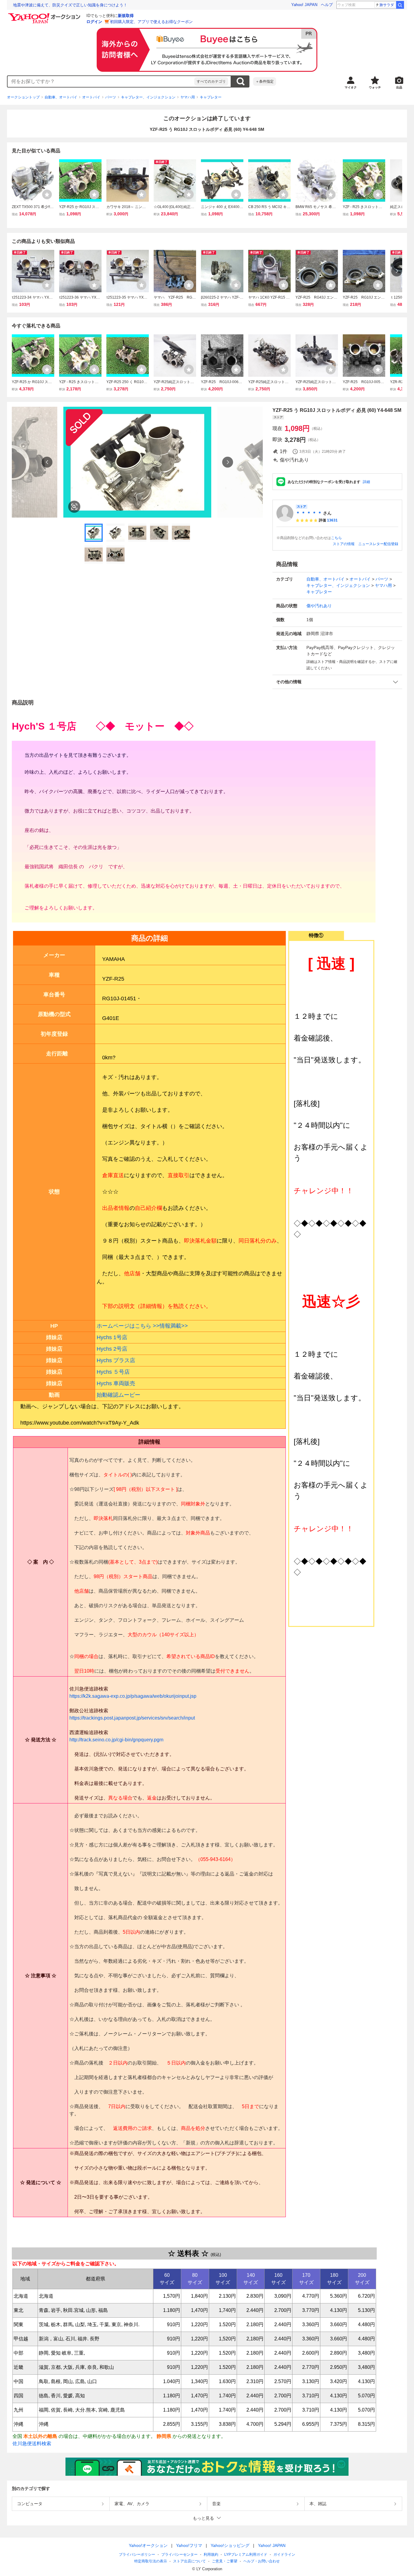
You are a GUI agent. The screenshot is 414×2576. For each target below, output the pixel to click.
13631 (332, 520)
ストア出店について (189, 2561)
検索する (240, 81)
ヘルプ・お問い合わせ (262, 2561)
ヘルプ (327, 5)
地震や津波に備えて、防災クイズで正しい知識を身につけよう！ (70, 5)
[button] (337, 682)
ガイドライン (284, 2554)
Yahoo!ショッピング (230, 2545)
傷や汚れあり (319, 606)
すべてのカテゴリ (211, 81)
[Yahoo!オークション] (45, 15)
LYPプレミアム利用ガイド (246, 2554)
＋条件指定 (265, 81)
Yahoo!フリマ (189, 2545)
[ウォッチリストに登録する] (47, 194)
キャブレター (211, 97)
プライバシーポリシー (137, 2554)
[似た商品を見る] (74, 507)
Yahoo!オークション (148, 2545)
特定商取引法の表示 (151, 2561)
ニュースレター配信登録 (378, 544)
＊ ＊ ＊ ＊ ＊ (309, 513)
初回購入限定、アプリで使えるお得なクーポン (151, 22)
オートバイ (91, 97)
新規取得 (126, 16)
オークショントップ (23, 97)
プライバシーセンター (179, 2554)
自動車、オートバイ (61, 97)
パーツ (111, 97)
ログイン (94, 22)
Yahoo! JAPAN (304, 5)
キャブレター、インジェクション (148, 97)
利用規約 (211, 2554)
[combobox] (101, 81)
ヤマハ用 (188, 97)
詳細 (366, 482)
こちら (336, 538)
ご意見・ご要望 (225, 2561)
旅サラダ (387, 5)
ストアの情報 (344, 544)
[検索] (400, 5)
